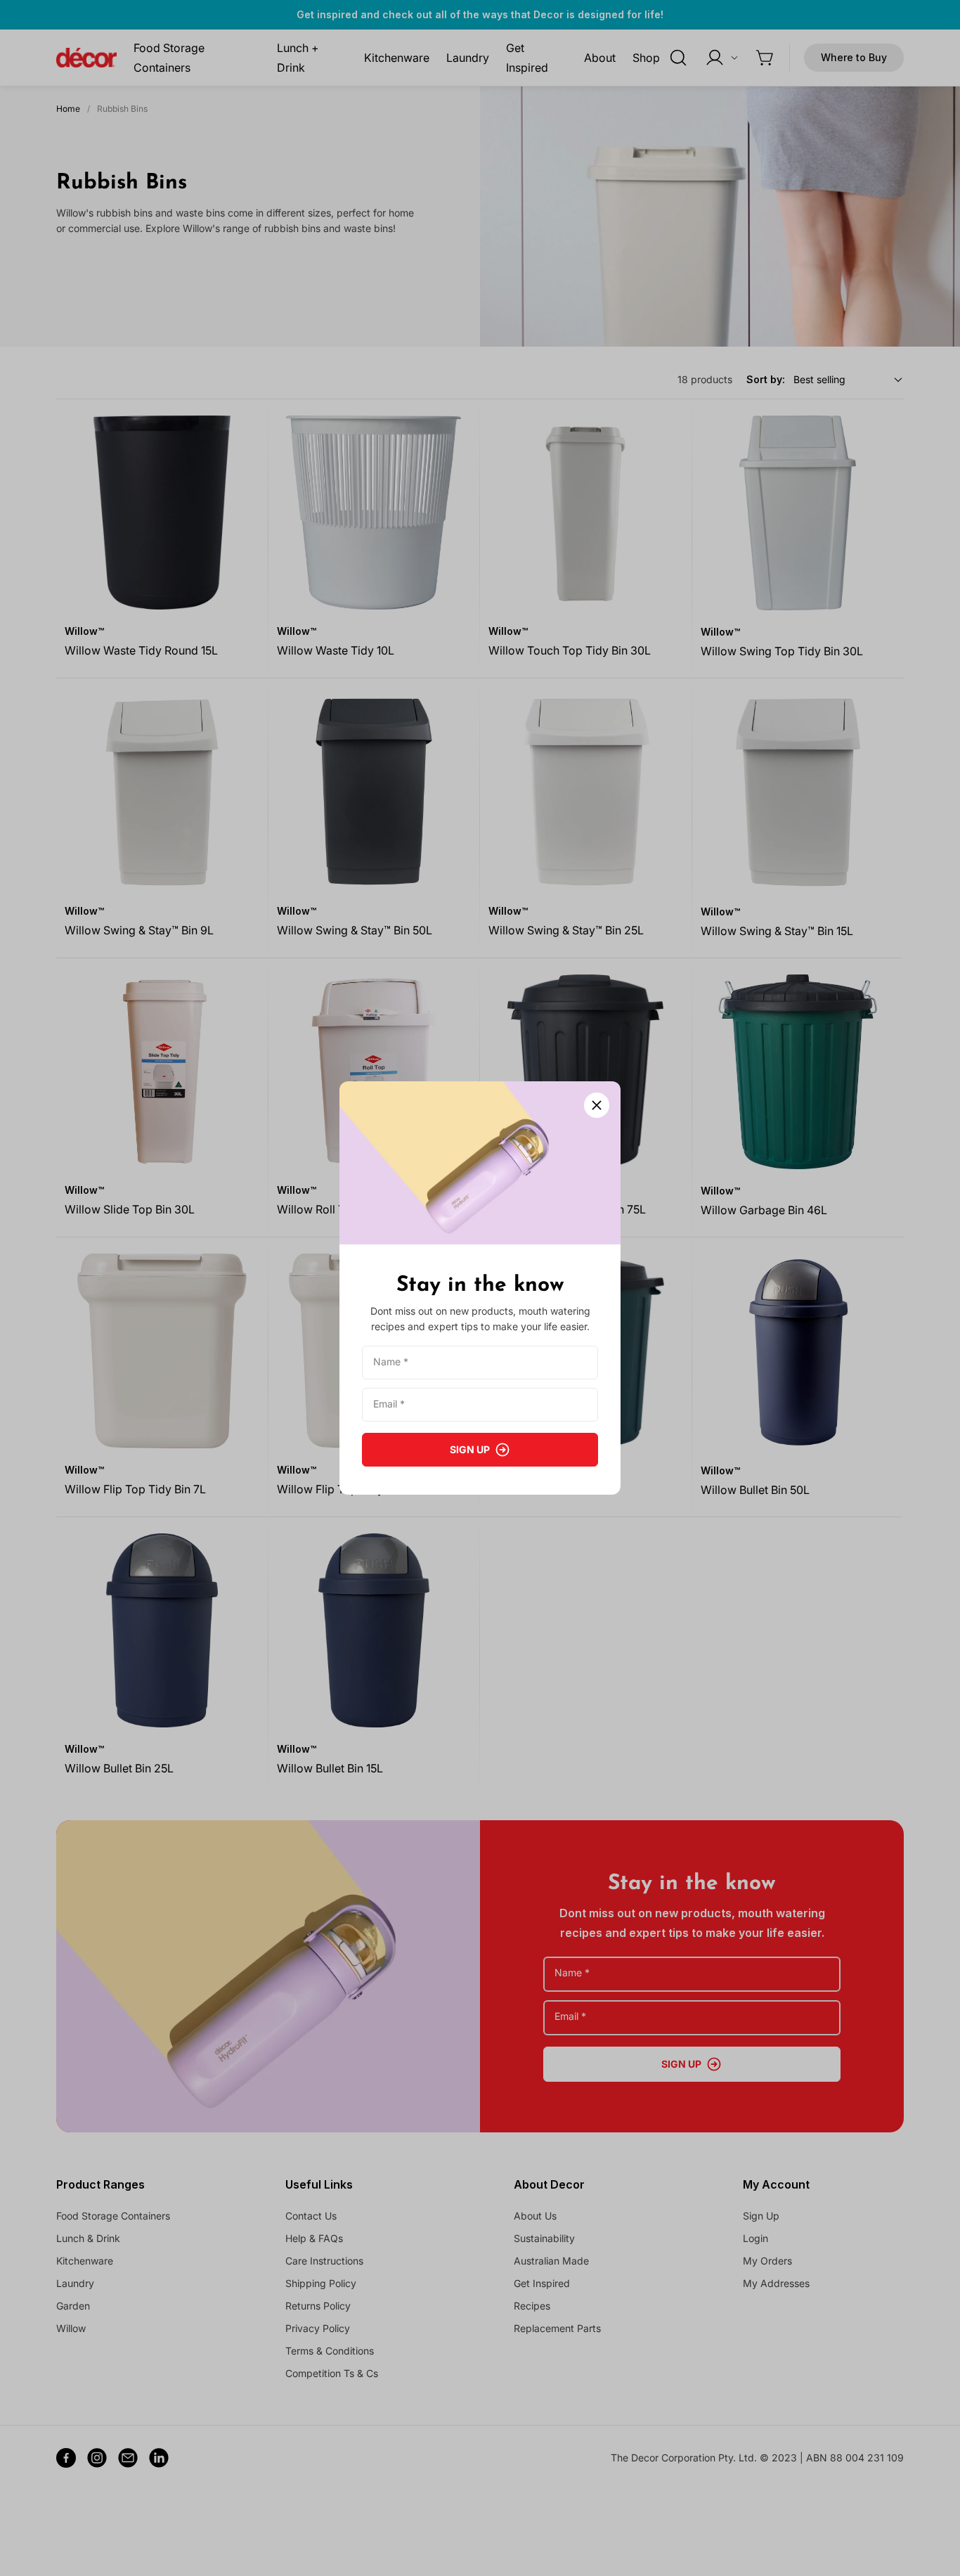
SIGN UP (470, 1449)
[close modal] (597, 1105)
